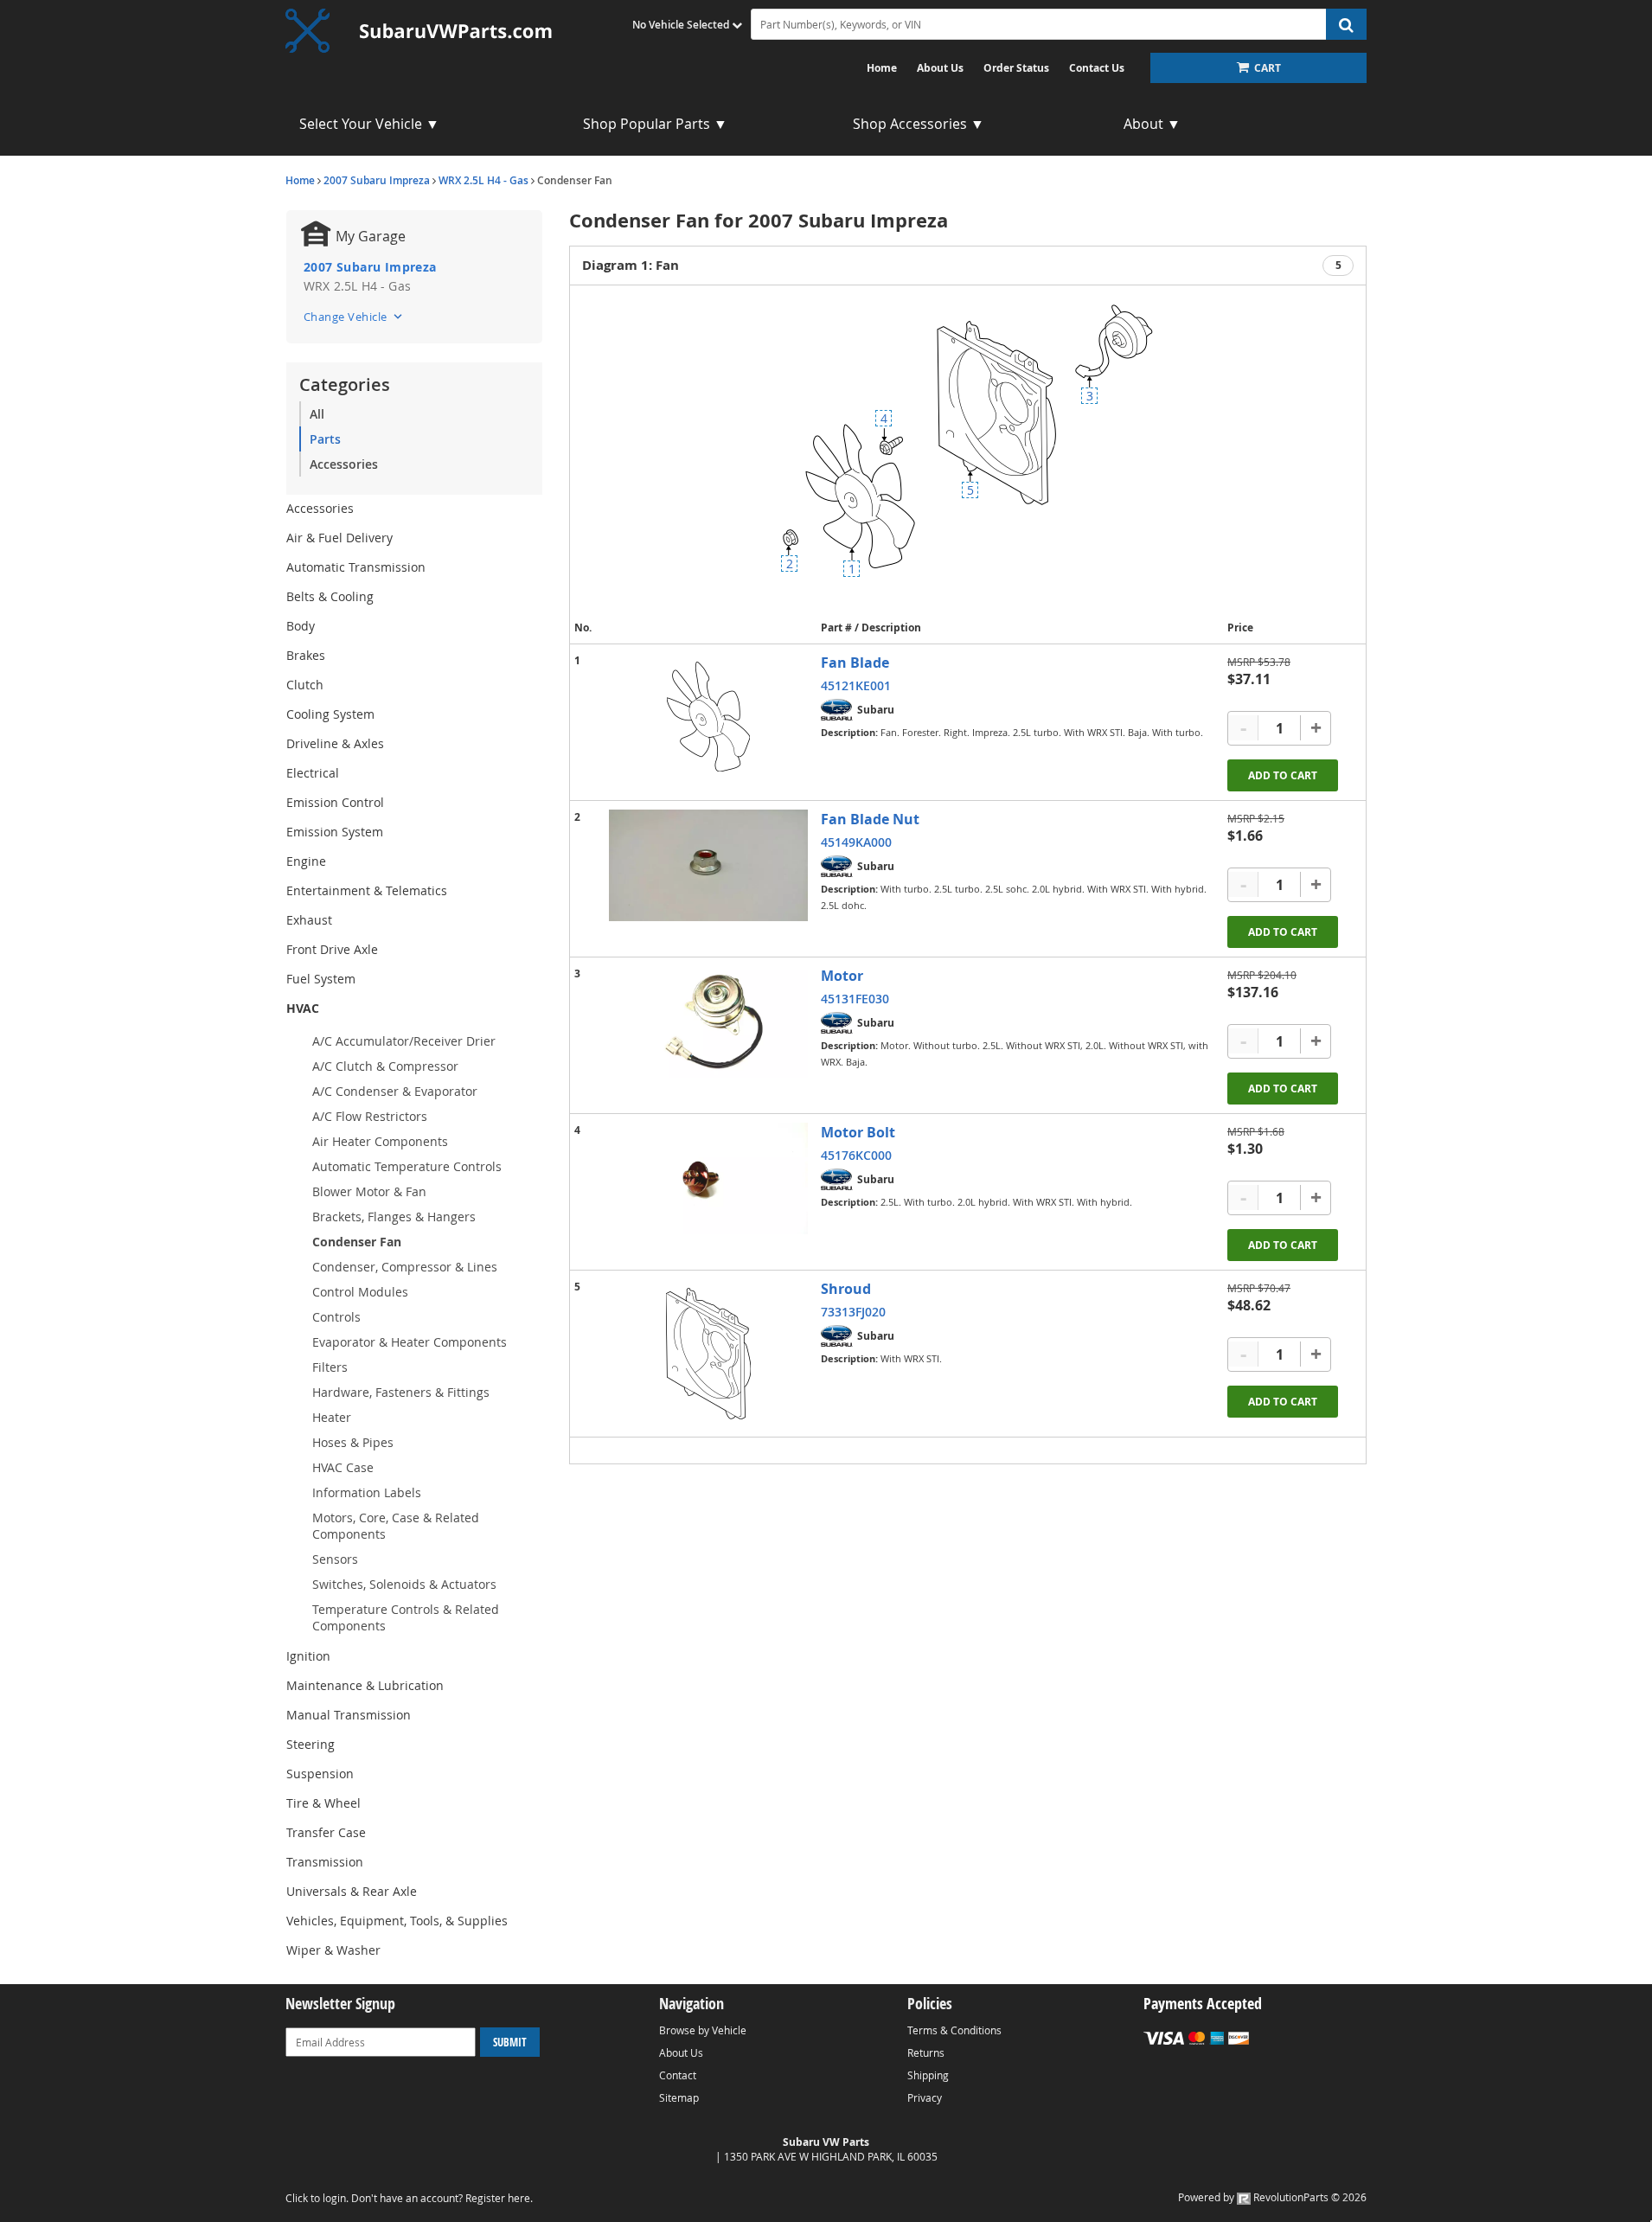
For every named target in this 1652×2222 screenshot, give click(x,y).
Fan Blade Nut (870, 819)
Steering (311, 1744)
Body (301, 626)
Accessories (344, 464)
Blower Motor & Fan (369, 1191)
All (317, 414)
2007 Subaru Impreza (377, 180)
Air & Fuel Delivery (339, 538)
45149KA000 (856, 842)
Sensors (335, 1559)
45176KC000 (856, 1155)
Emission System (335, 832)
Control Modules (360, 1292)
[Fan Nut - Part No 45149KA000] (708, 865)
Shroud (846, 1289)
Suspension (320, 1774)
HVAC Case (343, 1467)
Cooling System (330, 714)
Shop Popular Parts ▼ (655, 124)
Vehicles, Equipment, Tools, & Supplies (397, 1921)
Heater (332, 1417)
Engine (306, 861)
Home (882, 68)
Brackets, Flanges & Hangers (394, 1217)
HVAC (303, 1008)
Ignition (308, 1656)
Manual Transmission (349, 1715)
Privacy (925, 2097)
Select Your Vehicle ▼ (369, 124)
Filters (330, 1367)
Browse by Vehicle (703, 2030)
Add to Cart (1283, 775)
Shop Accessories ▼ (919, 124)
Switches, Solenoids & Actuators (404, 1584)
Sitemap (679, 2097)
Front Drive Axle (332, 949)
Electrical (313, 773)
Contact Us (1097, 68)
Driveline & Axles (335, 743)
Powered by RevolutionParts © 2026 (1272, 2197)
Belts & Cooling (330, 596)
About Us (940, 68)
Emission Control (335, 802)
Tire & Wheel (323, 1803)
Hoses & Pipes (353, 1442)
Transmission (325, 1862)
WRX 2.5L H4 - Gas (483, 180)
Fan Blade (855, 663)
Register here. (499, 2198)
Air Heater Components (380, 1141)
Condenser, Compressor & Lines (405, 1267)
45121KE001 (856, 685)
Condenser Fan (357, 1242)
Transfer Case (326, 1832)
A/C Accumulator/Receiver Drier (404, 1041)
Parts (325, 439)
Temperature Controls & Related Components (406, 1617)
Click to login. (317, 2198)
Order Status (1016, 68)
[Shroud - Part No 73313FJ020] (708, 1354)
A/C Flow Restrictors (370, 1116)
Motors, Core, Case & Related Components (396, 1526)
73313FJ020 (853, 1312)
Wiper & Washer (333, 1950)
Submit (510, 2042)
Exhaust (309, 920)
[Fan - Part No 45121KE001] (708, 717)
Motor (842, 976)
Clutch (305, 685)
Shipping (928, 2075)
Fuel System (321, 979)
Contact (678, 2075)
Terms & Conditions (954, 2030)
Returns (926, 2052)
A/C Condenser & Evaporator (395, 1091)
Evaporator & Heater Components (410, 1342)
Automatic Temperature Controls (407, 1166)
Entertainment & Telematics (367, 890)
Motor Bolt (858, 1132)
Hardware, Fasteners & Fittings (401, 1392)
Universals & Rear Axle (352, 1891)
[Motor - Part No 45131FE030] (708, 1022)
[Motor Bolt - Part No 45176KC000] (708, 1178)
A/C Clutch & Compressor (385, 1066)
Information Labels (367, 1492)
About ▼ (1152, 124)
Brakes (306, 655)
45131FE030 (855, 999)
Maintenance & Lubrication (365, 1685)
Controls (336, 1317)
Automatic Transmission (356, 567)
